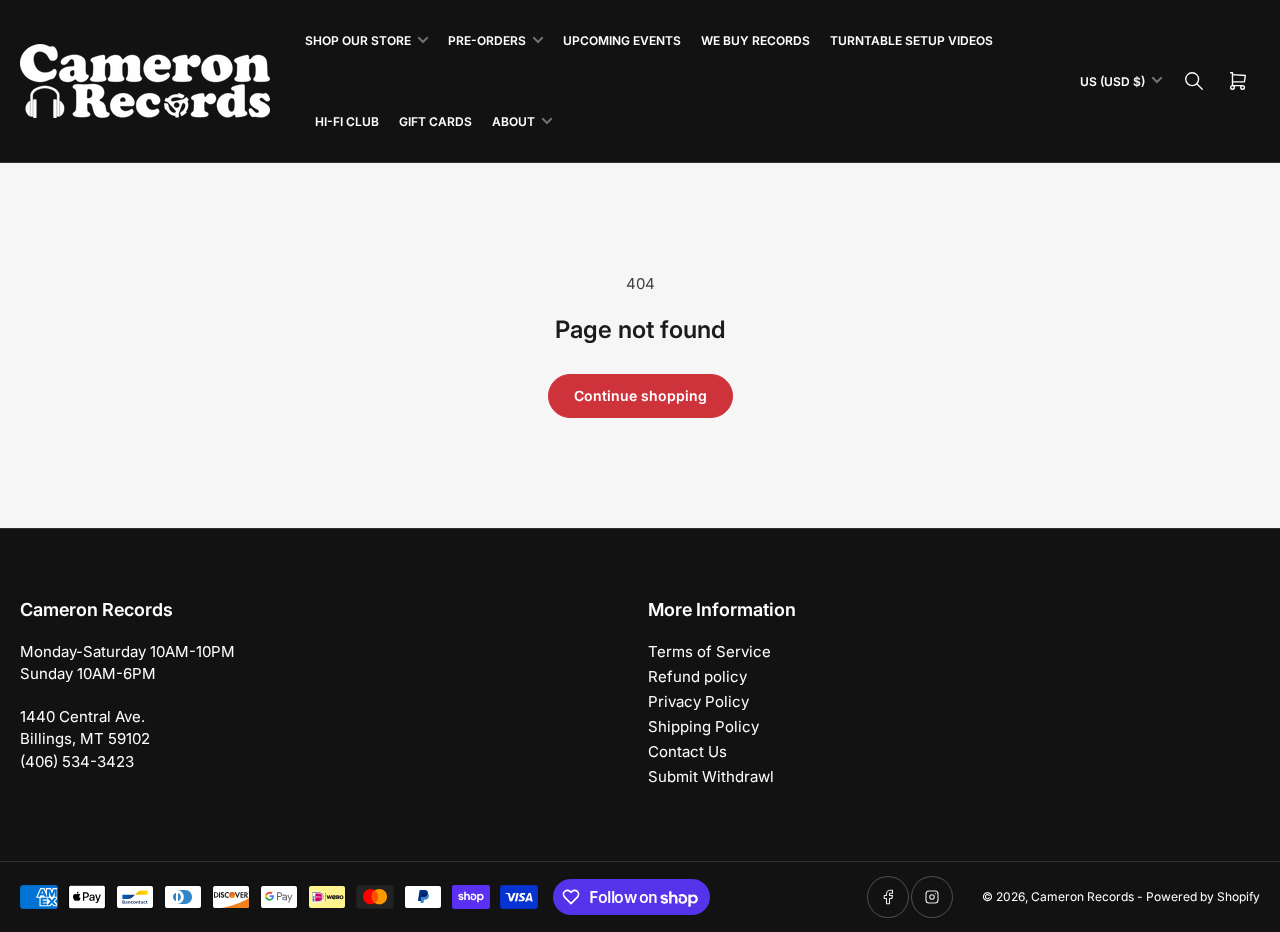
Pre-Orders (487, 40)
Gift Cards (435, 121)
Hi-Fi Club (347, 121)
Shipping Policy (703, 726)
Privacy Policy (698, 701)
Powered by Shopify (1203, 896)
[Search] (1194, 81)
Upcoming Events (622, 40)
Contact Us (687, 751)
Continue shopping (640, 395)
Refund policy (697, 676)
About (513, 121)
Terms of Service (709, 651)
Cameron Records (1082, 896)
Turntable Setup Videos (911, 40)
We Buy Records (755, 40)
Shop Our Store (358, 40)
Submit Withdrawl (711, 776)
